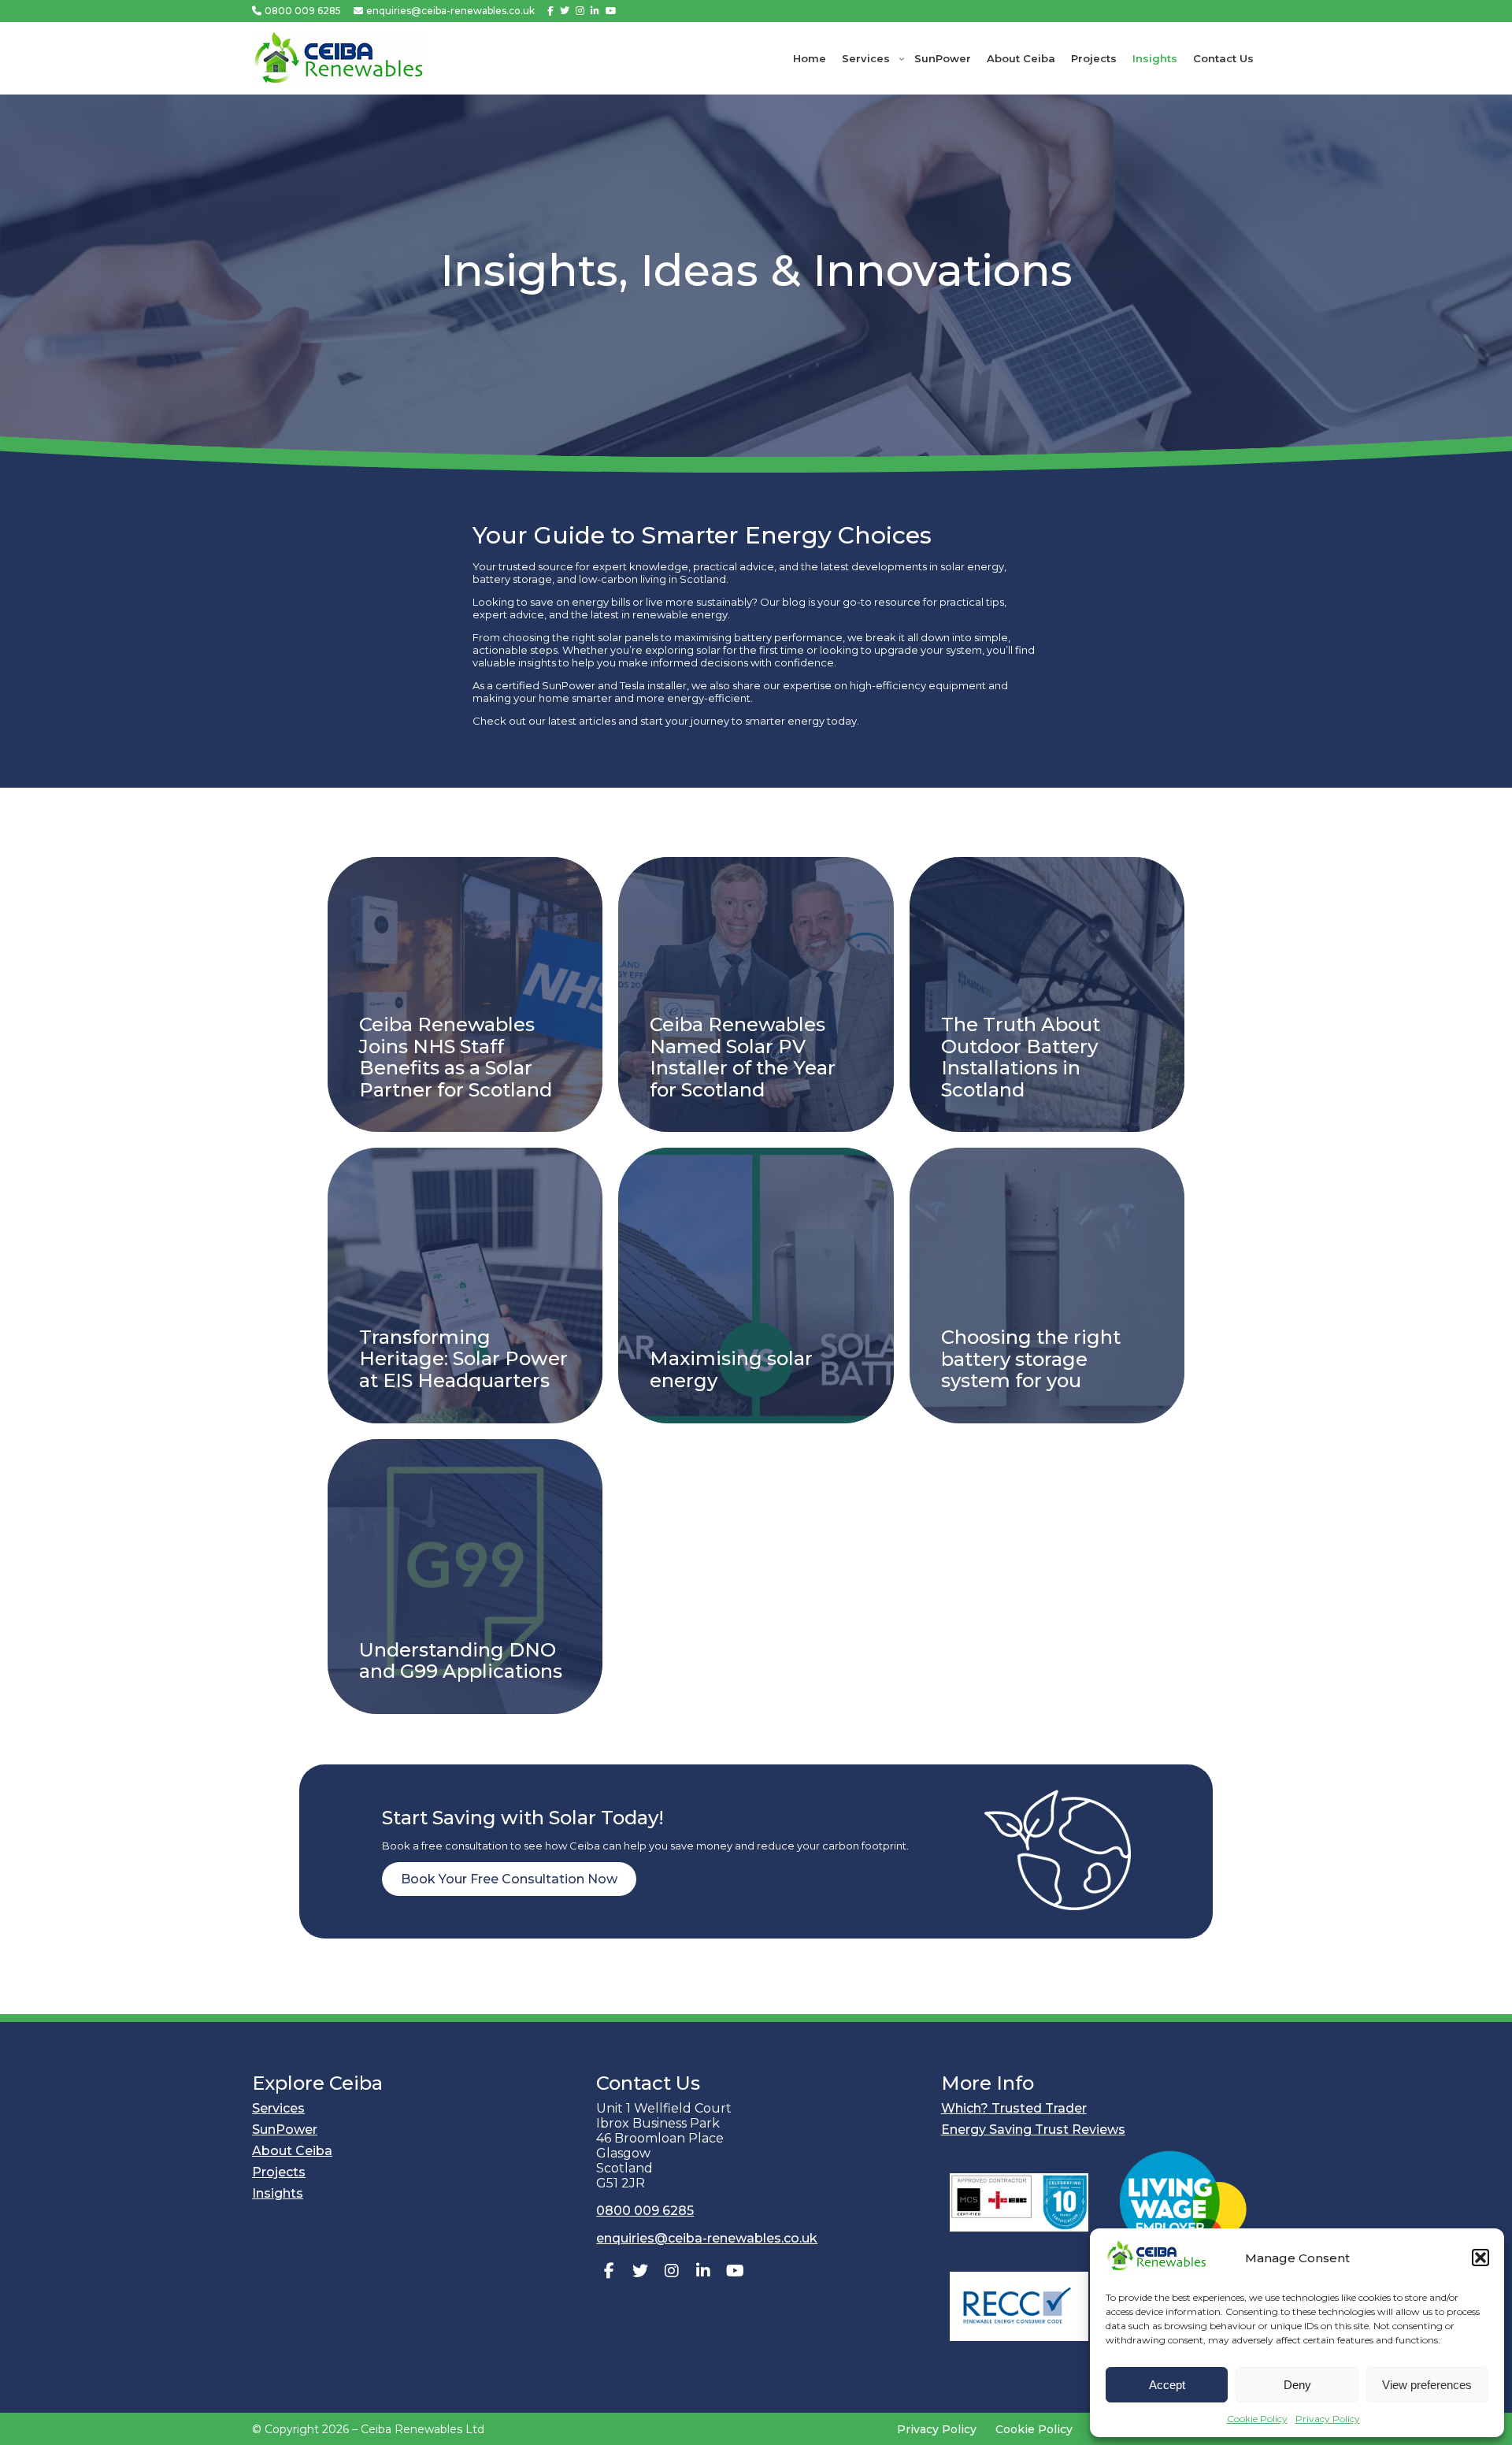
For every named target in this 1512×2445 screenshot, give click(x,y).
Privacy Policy (1328, 2419)
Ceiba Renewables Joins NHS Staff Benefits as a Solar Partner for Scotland (456, 1056)
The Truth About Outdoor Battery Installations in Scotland (1021, 1056)
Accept (1167, 2385)
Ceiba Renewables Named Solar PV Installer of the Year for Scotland (743, 1056)
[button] (1480, 2258)
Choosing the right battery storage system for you (1031, 1358)
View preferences (1427, 2385)
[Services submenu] (902, 58)
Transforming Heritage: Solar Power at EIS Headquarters (463, 1358)
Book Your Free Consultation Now (509, 1878)
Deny (1297, 2385)
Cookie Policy (1257, 2419)
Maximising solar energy (731, 1369)
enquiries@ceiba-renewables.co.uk (450, 11)
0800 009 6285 (303, 11)
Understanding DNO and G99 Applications (461, 1660)
